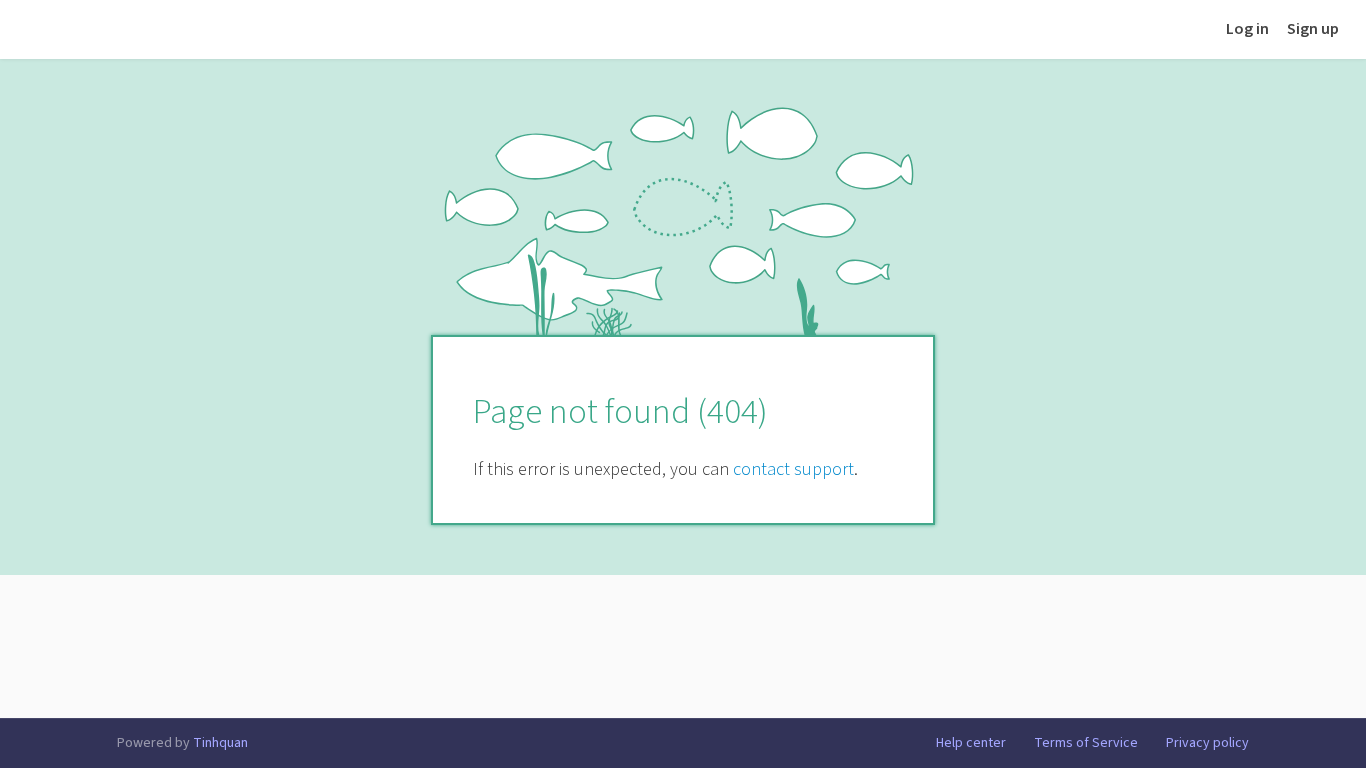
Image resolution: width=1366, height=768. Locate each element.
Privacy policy (1207, 743)
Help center (971, 743)
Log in (1247, 29)
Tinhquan (220, 743)
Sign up (1313, 29)
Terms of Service (1086, 743)
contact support (793, 469)
